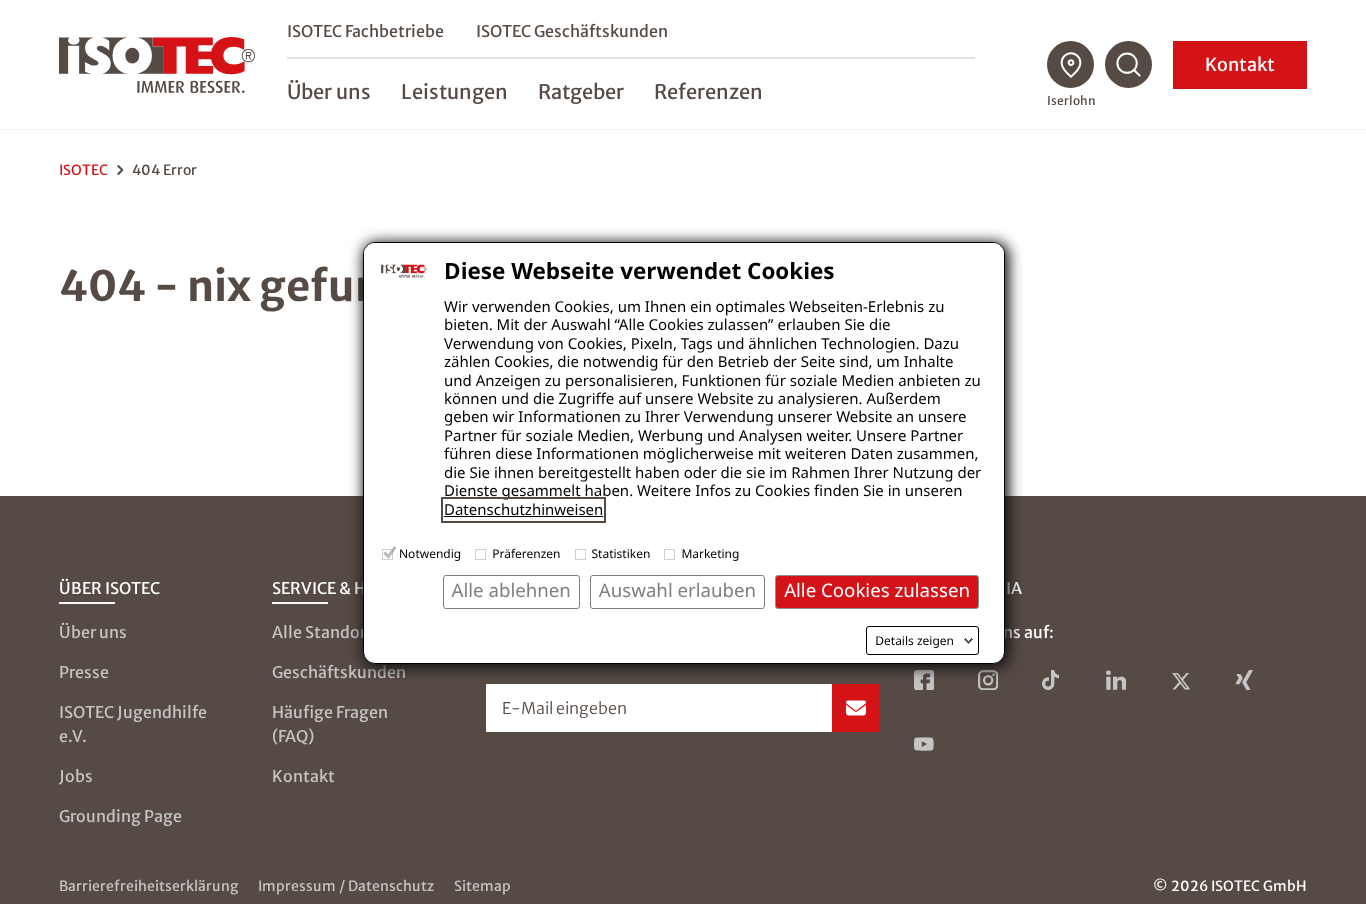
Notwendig (430, 553)
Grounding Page (120, 816)
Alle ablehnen (511, 590)
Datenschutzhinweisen (523, 510)
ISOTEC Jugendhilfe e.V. (133, 724)
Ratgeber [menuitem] (581, 91)
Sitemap (482, 886)
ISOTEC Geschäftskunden (572, 31)
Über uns (93, 632)
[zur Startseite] (157, 65)
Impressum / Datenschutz (346, 886)
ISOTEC (83, 170)
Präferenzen (526, 553)
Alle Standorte (327, 632)
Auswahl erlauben (677, 590)
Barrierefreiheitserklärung (148, 886)
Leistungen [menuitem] (454, 91)
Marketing (710, 553)
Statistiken (621, 553)
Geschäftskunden (339, 672)
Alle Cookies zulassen (877, 590)
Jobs (76, 776)
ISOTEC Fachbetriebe (365, 31)
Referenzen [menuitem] (708, 91)
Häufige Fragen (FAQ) (330, 724)
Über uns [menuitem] (329, 91)
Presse (84, 672)
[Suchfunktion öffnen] (1129, 65)
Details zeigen (914, 641)
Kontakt (1240, 64)
